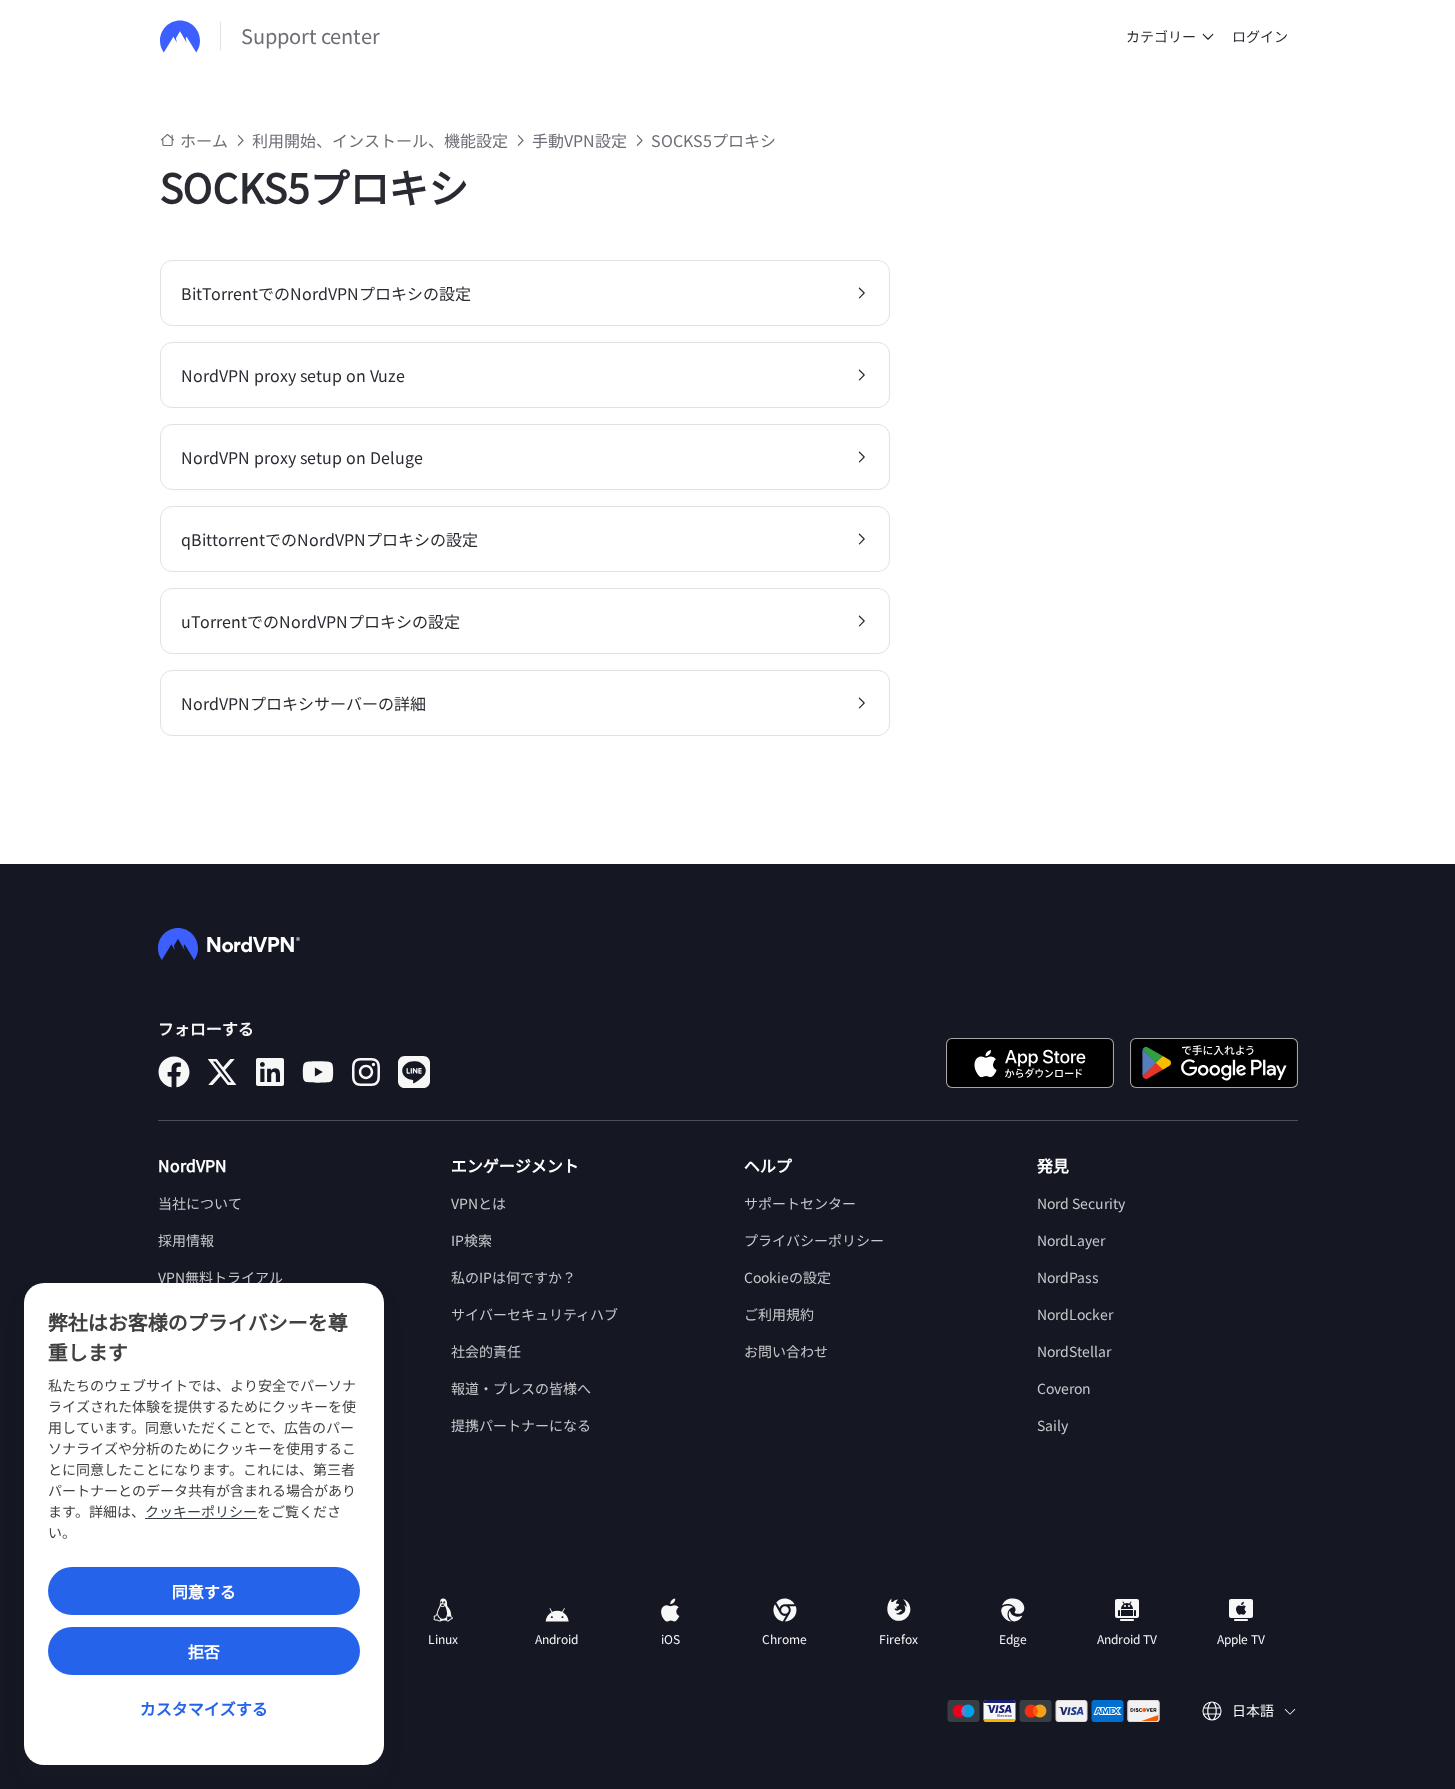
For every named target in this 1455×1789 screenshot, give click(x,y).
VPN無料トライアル (220, 1277)
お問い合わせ (786, 1351)
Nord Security (1081, 1203)
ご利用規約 (779, 1314)
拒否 (204, 1651)
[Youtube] (318, 1072)
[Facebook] (174, 1072)
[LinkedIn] (270, 1072)
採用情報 (186, 1240)
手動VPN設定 (579, 140)
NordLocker (1075, 1314)
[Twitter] (222, 1072)
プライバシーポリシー (814, 1240)
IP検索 (471, 1240)
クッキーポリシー (201, 1511)
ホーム (204, 140)
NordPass (1068, 1277)
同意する (204, 1591)
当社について (200, 1203)
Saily (1052, 1425)
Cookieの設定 (787, 1277)
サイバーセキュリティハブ (534, 1314)
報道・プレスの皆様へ (521, 1388)
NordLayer (1071, 1240)
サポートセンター (800, 1203)
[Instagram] (366, 1072)
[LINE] (414, 1072)
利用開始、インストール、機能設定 (380, 140)
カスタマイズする (204, 1708)
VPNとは (478, 1203)
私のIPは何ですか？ (513, 1277)
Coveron (1064, 1388)
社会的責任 (486, 1351)
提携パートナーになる (521, 1425)
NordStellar (1074, 1351)
